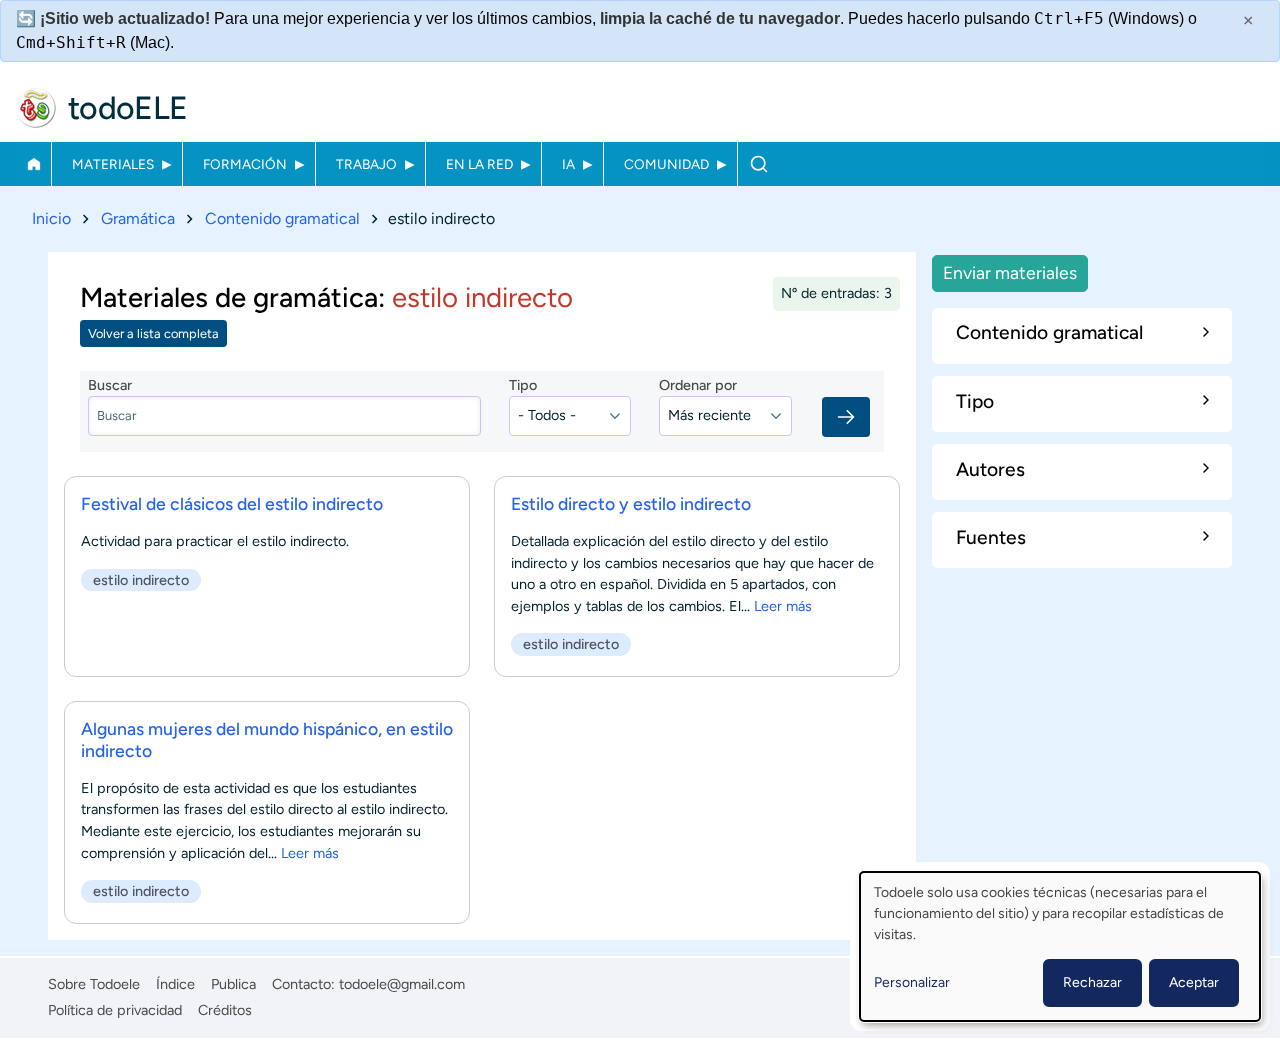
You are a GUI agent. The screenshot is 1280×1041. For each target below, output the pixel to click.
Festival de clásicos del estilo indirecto (232, 503)
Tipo (523, 385)
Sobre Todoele (94, 984)
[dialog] (1060, 946)
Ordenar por (698, 385)
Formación (245, 164)
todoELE (128, 108)
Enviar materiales (1010, 272)
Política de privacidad (115, 1010)
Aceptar (1194, 982)
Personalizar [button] (912, 982)
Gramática (138, 218)
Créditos (225, 1010)
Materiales (113, 164)
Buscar (758, 164)
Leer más (783, 606)
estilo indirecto (141, 580)
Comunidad (666, 164)
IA (568, 164)
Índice (175, 984)
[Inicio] (36, 108)
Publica (233, 984)
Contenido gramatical (282, 218)
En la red (479, 164)
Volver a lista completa (153, 333)
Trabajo (366, 164)
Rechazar (1092, 982)
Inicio (33, 164)
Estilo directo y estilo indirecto (631, 503)
